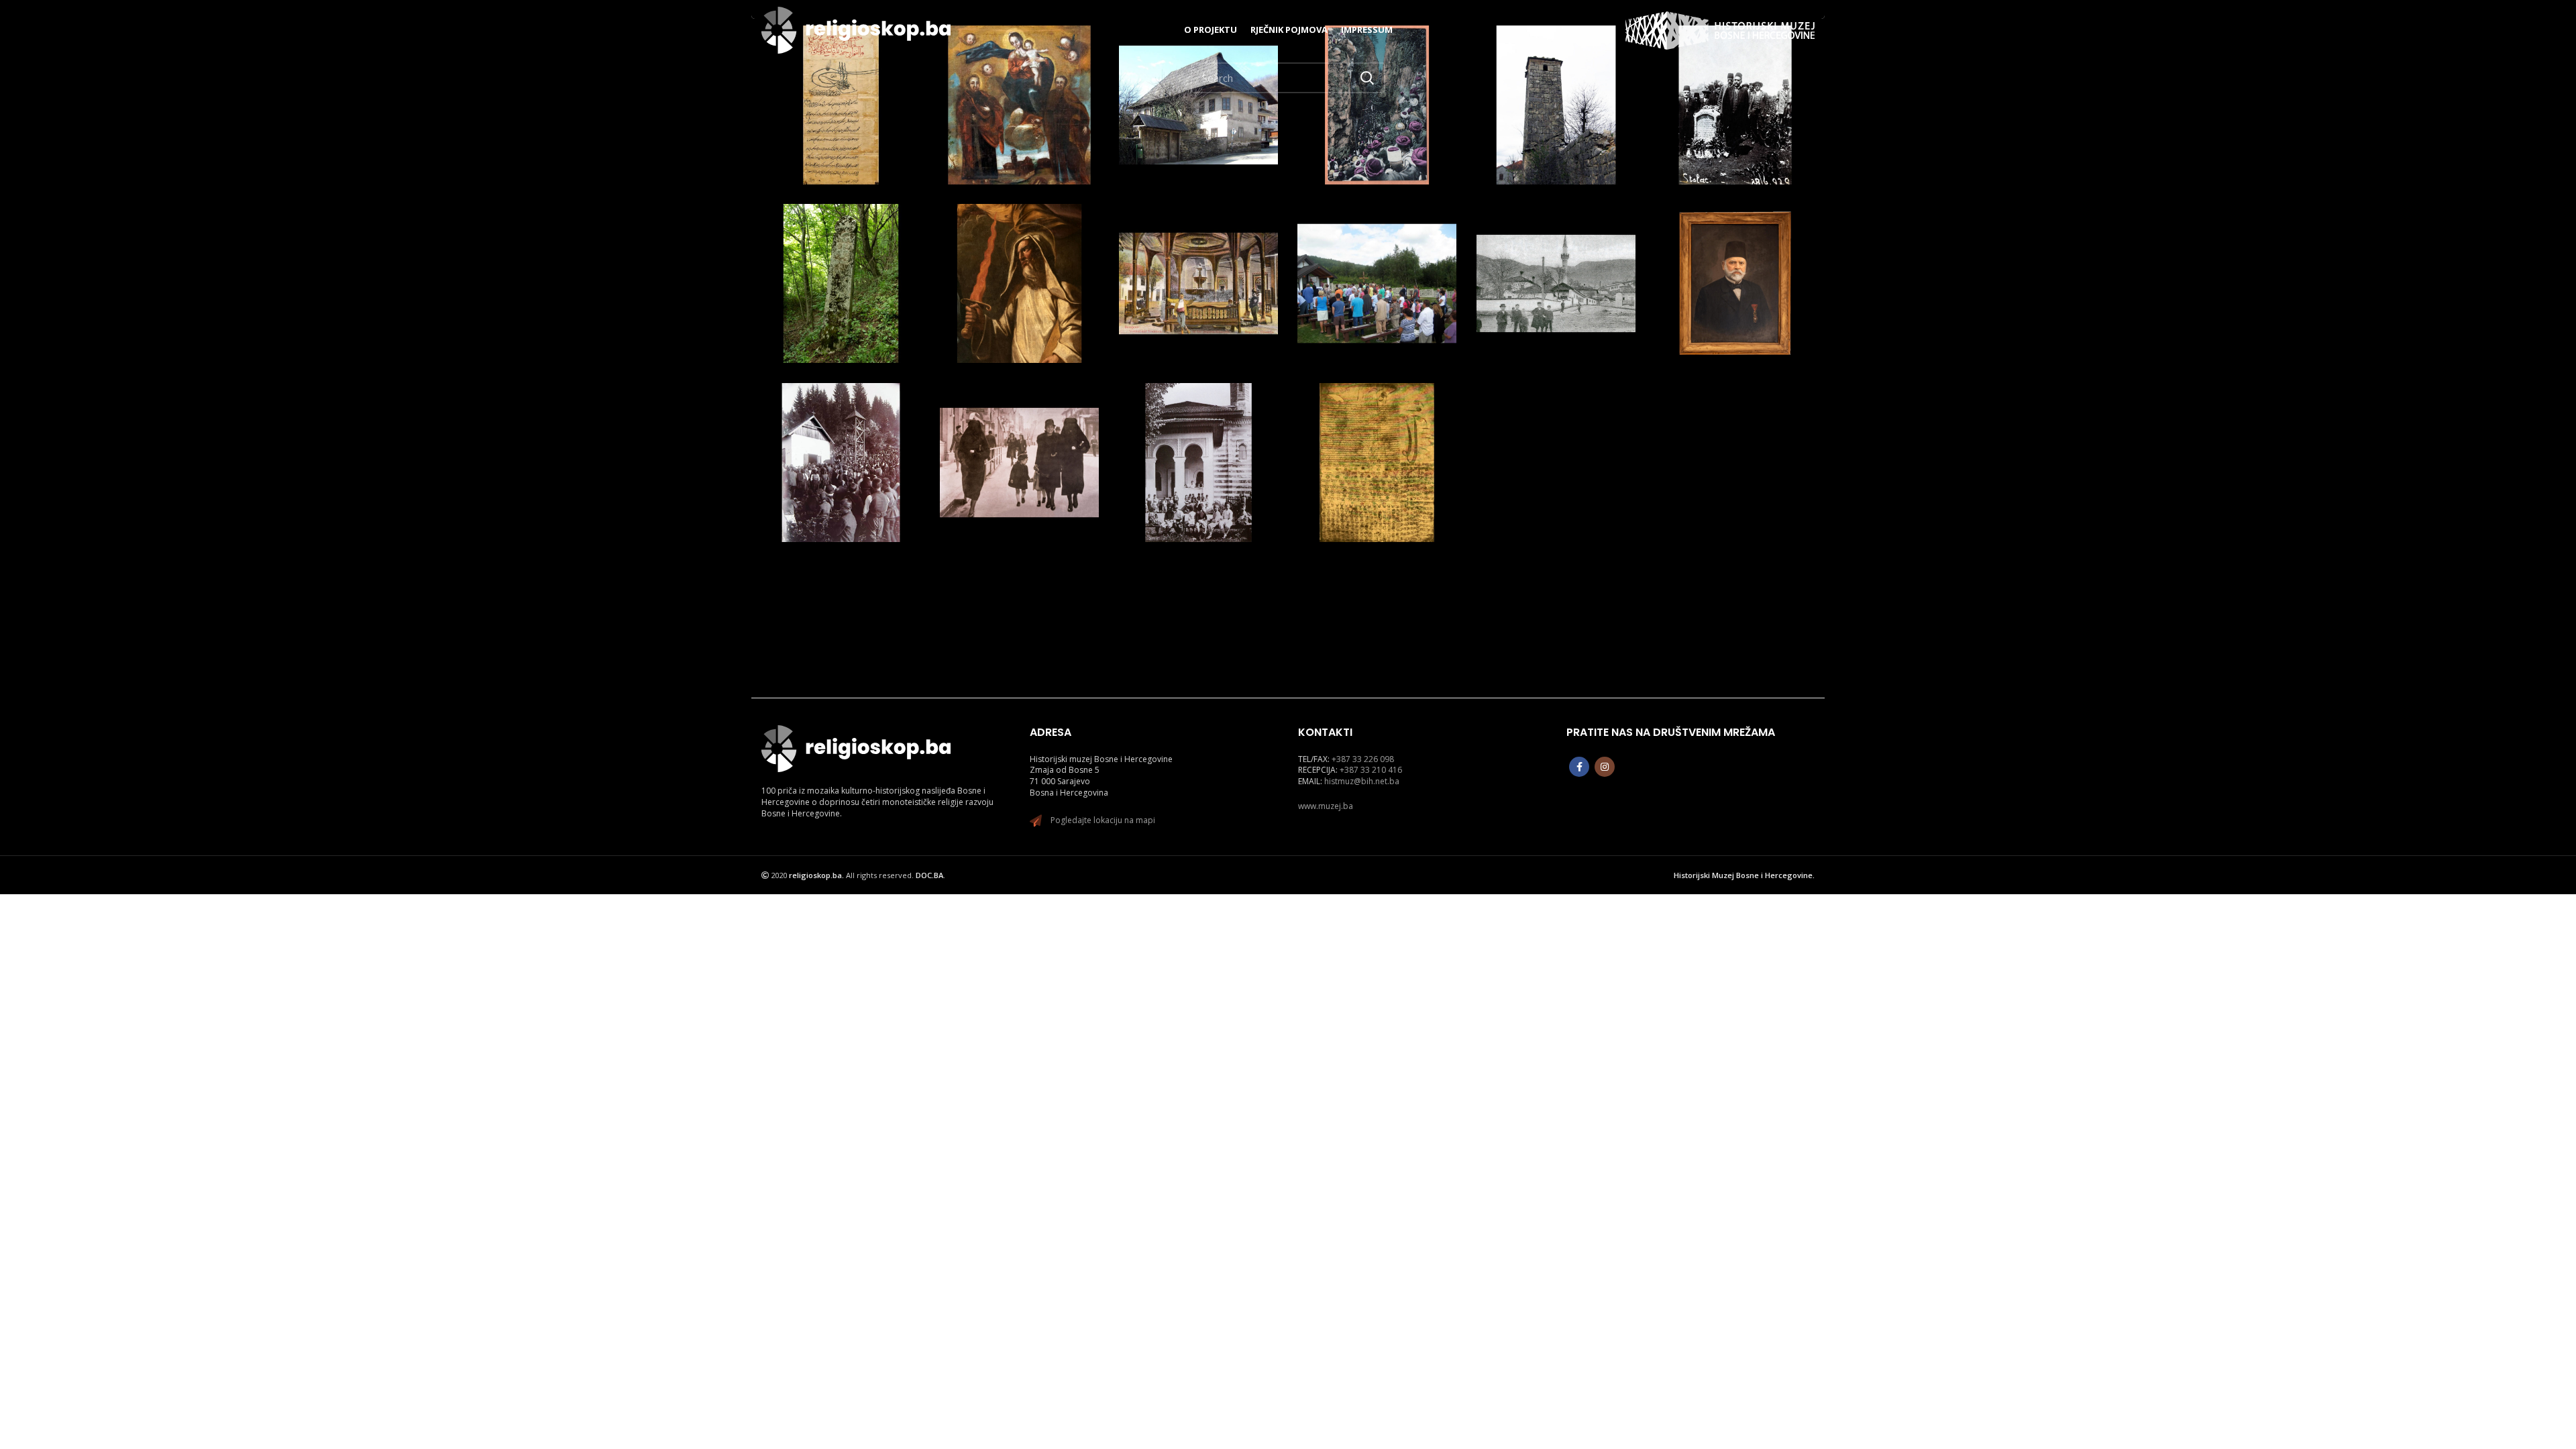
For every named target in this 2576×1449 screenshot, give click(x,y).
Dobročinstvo (1197, 100)
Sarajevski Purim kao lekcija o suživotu (1377, 440)
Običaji (1019, 114)
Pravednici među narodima (1019, 447)
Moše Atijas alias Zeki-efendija (1735, 268)
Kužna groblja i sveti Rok (1377, 268)
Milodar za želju (1556, 260)
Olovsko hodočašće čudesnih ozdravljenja (841, 440)
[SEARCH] (1367, 78)
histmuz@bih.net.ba (1362, 781)
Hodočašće (1716, 114)
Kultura (986, 114)
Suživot (841, 114)
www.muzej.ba (1326, 806)
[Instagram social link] (1605, 767)
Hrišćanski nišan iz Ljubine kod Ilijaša (841, 268)
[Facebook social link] (1579, 767)
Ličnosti (1405, 100)
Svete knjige (1215, 129)
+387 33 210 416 (1371, 770)
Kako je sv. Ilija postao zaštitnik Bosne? (1019, 267)
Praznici (1405, 465)
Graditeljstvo (1181, 114)
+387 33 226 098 (1363, 759)
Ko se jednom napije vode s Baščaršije (1198, 254)
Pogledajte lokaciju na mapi (1103, 820)
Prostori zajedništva (1198, 439)
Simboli (824, 292)
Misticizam (1359, 114)
